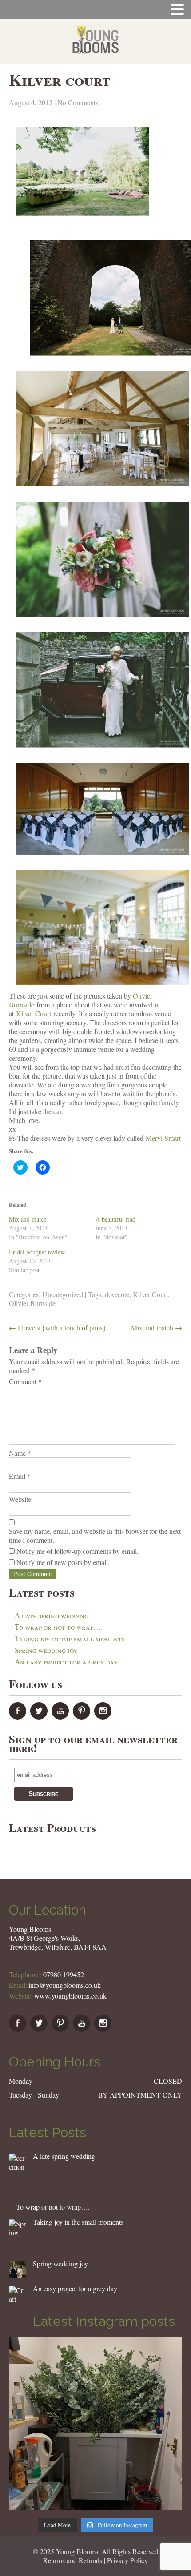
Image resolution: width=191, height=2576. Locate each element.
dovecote (117, 1294)
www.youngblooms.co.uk (70, 1996)
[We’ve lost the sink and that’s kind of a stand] (95, 2424)
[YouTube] (61, 1717)
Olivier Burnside (32, 1303)
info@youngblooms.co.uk (65, 1985)
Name (20, 1453)
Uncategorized (63, 1294)
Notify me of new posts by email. (63, 1562)
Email (20, 1476)
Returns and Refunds (73, 2560)
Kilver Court (34, 1013)
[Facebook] (19, 1717)
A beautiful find (115, 1219)
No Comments (78, 102)
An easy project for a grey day (66, 1662)
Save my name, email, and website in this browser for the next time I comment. (95, 1536)
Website (20, 1499)
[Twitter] (40, 1717)
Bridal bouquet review (37, 1252)
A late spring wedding (52, 1615)
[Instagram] (104, 1717)
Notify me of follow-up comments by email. (78, 1551)
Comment (25, 1382)
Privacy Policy (127, 2560)
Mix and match (28, 1219)
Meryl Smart (163, 1138)
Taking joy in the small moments (70, 1638)
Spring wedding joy (46, 1650)
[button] (17, 2162)
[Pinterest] (83, 1717)
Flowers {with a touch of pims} (58, 1328)
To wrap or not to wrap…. (59, 1627)
